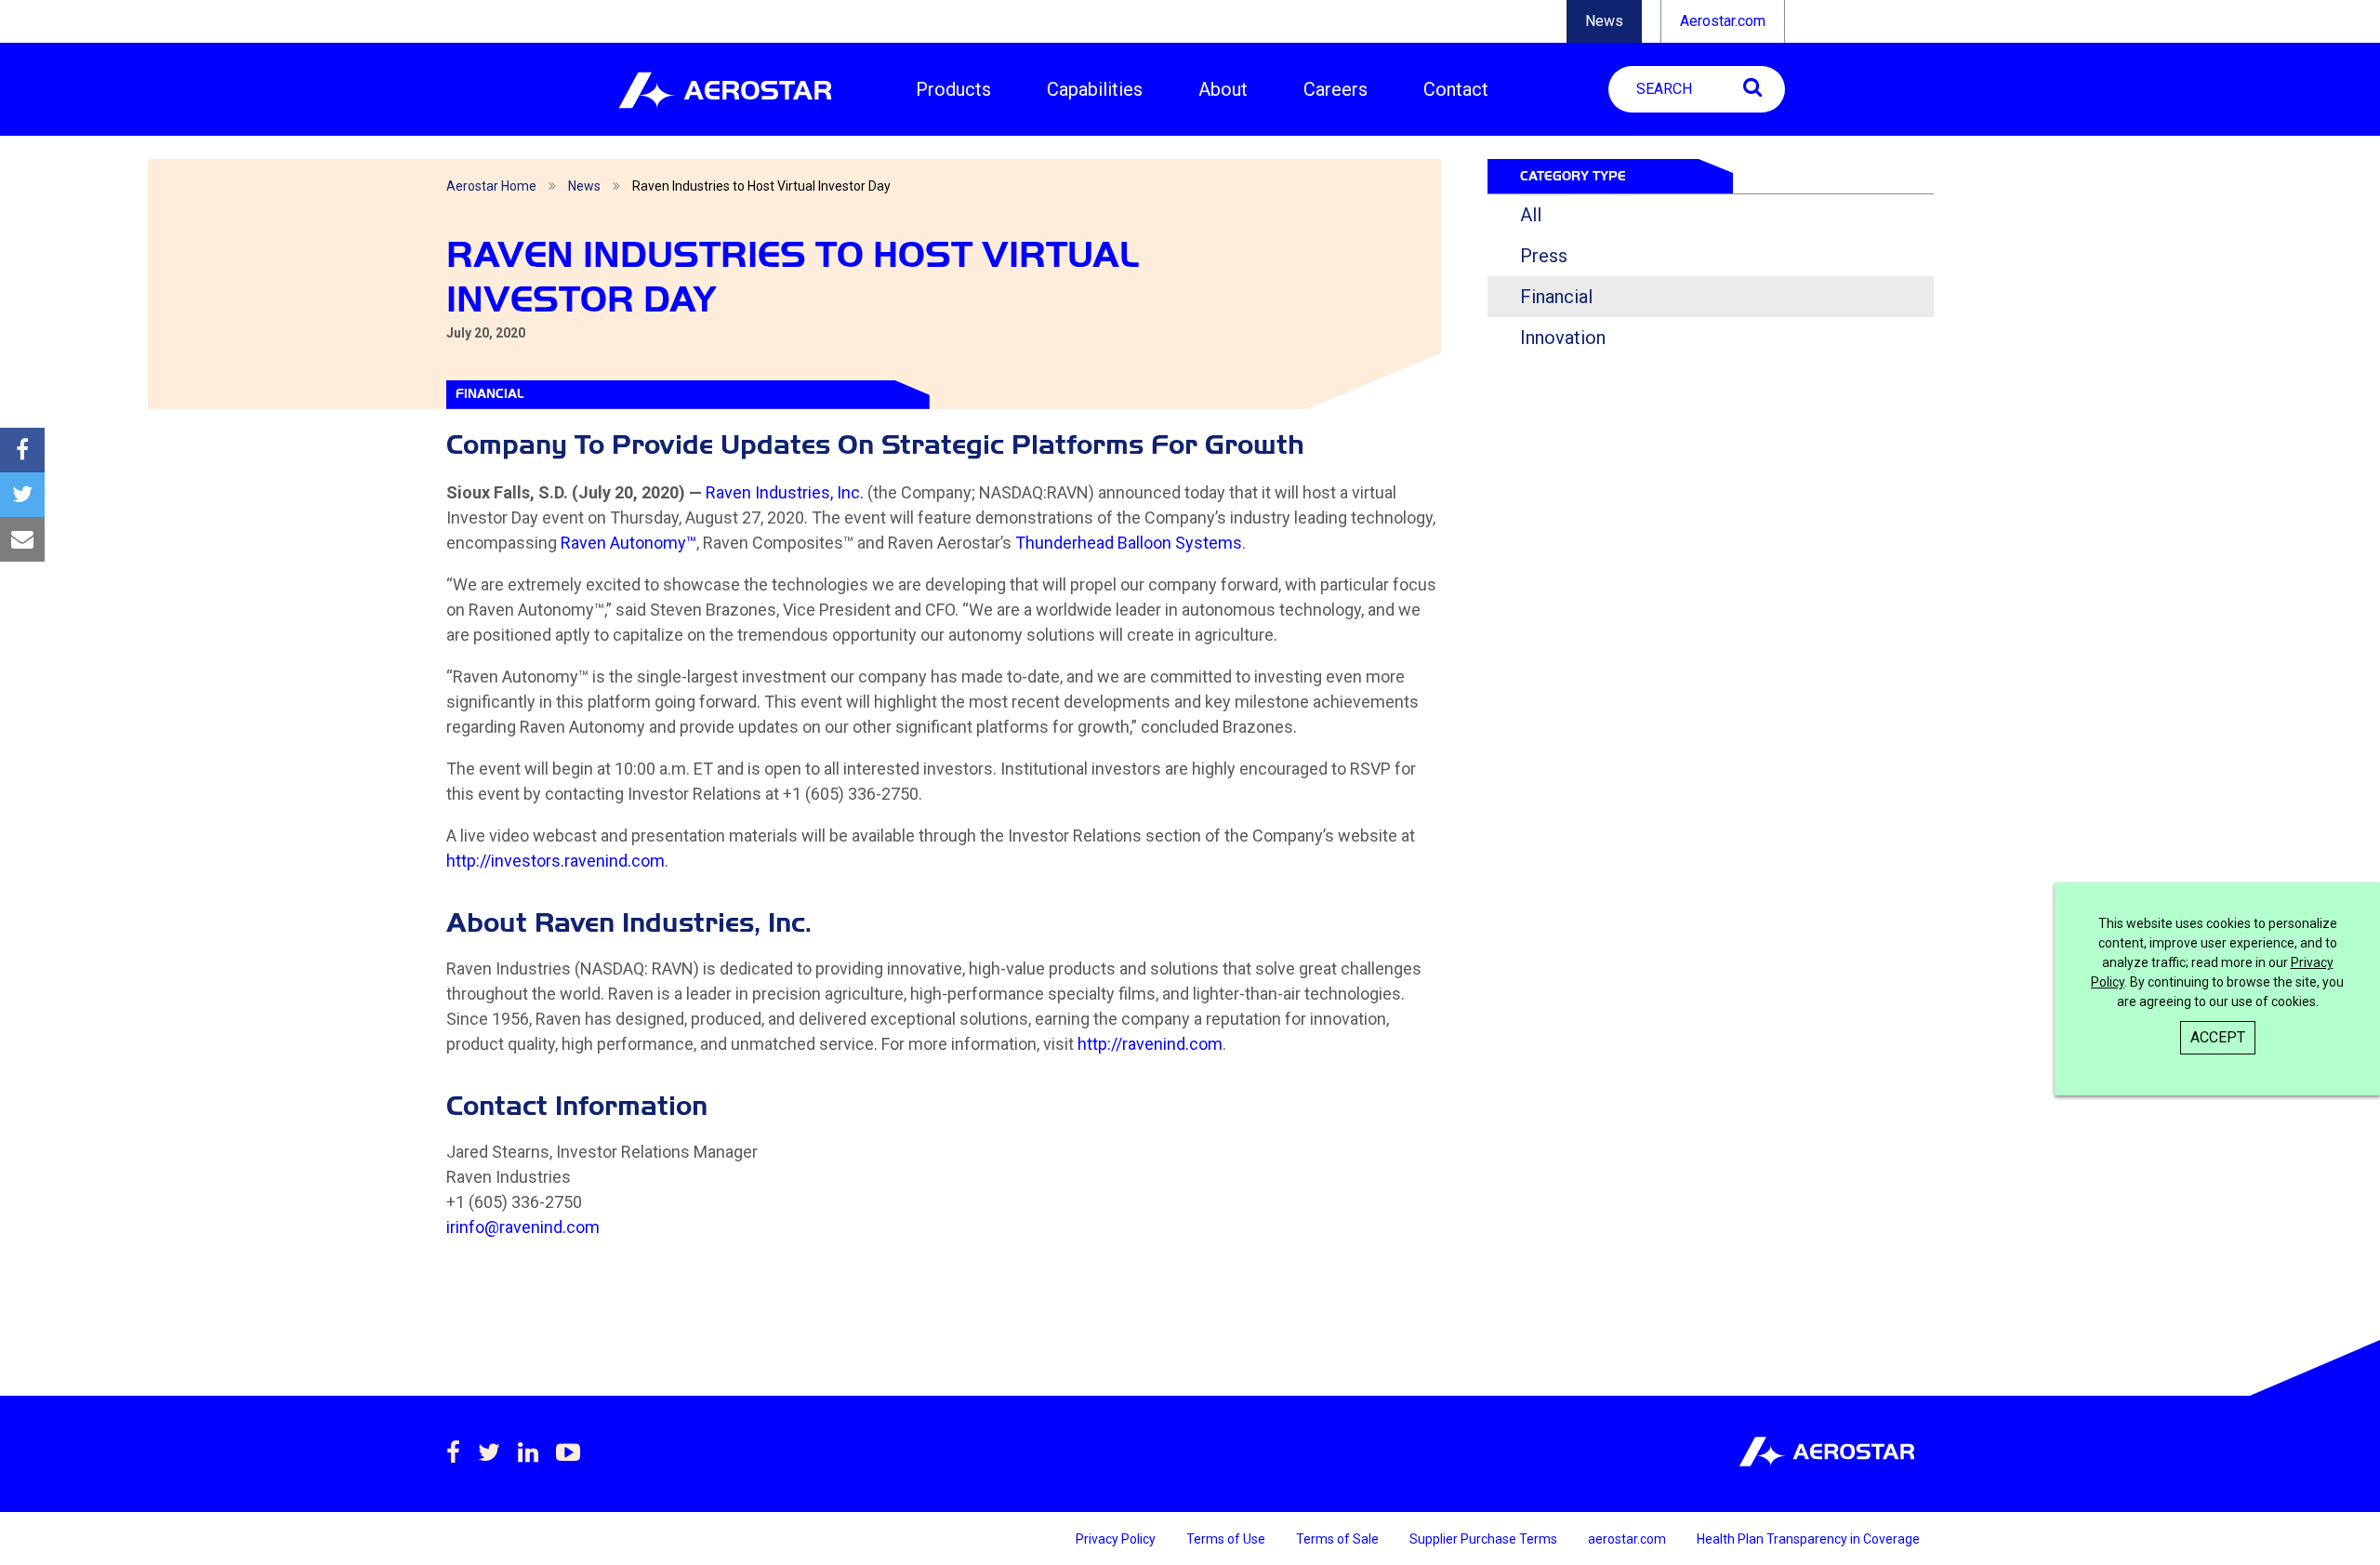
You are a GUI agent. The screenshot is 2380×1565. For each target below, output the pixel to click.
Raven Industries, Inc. (785, 492)
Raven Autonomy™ (628, 543)
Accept (2218, 1037)
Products (953, 89)
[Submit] (1752, 87)
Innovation (1563, 338)
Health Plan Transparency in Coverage (1808, 1539)
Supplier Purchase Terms (1485, 1539)
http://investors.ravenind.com (555, 861)
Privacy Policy (1117, 1539)
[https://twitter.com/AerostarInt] (489, 1452)
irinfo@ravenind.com (523, 1227)
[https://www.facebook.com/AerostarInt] (453, 1452)
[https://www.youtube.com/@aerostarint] (568, 1452)
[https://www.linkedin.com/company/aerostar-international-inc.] (528, 1452)
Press (1544, 256)
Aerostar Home (491, 186)
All (1531, 215)
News (1604, 21)
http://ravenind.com (1150, 1044)
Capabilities (1095, 89)
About (1223, 89)
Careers (1335, 89)
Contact (1456, 89)
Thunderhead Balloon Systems (1129, 543)
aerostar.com (1628, 1539)
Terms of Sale (1339, 1539)
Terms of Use (1227, 1539)
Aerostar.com (1723, 21)
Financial (1556, 297)
